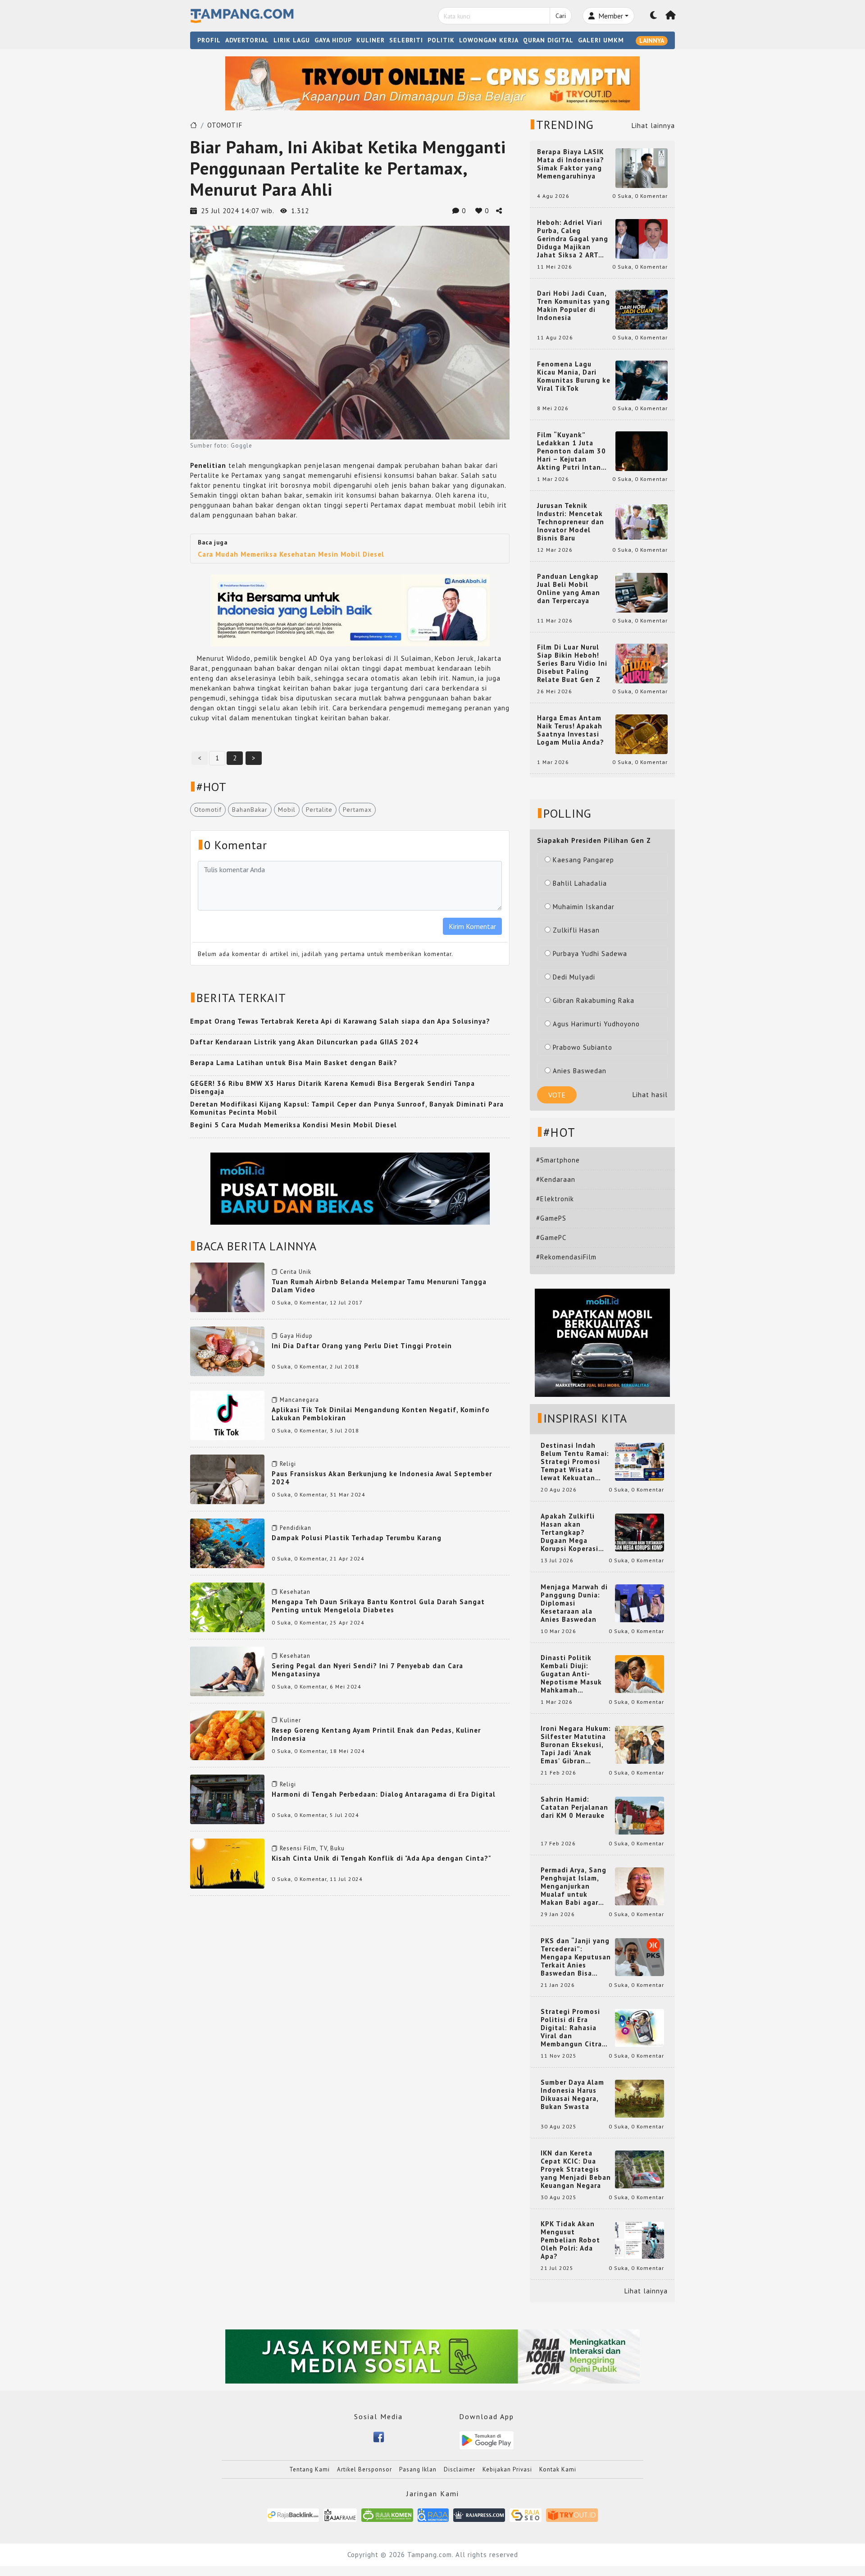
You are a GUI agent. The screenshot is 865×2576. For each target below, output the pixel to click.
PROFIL (209, 40)
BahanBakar (250, 810)
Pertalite (319, 810)
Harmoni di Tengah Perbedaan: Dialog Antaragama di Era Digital (384, 1794)
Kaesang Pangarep (583, 860)
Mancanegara (299, 1400)
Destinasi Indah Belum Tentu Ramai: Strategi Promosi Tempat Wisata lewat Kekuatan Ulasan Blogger (575, 1462)
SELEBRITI (406, 40)
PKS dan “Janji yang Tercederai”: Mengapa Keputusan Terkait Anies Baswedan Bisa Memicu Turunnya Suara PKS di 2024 (576, 1957)
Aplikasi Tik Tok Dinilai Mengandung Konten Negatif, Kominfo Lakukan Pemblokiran (381, 1414)
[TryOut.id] (572, 2514)
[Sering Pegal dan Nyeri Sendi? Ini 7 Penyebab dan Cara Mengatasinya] (227, 1671)
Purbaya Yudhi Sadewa (590, 954)
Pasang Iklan (418, 2469)
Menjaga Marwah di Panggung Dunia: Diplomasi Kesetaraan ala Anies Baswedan (574, 1603)
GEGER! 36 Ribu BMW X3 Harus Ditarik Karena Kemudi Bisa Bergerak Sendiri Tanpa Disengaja (332, 1087)
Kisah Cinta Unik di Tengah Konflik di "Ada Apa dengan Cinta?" (381, 1858)
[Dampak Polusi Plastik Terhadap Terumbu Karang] (227, 1543)
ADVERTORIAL (247, 40)
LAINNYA (652, 41)
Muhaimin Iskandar (584, 907)
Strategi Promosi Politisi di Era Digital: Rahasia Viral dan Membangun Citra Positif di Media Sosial (571, 2028)
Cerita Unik (296, 1272)
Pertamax (357, 810)
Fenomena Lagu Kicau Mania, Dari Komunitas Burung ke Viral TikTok (574, 376)
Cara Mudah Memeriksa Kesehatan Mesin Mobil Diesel (291, 554)
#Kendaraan (556, 1179)
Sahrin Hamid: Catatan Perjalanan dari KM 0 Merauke (574, 1807)
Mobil (287, 810)
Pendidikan (296, 1528)
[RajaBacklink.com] (293, 2514)
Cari (561, 16)
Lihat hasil (650, 1095)
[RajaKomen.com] (387, 2514)
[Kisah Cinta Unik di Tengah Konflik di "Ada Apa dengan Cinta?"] (227, 1863)
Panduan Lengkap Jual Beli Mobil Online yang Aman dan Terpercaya (569, 589)
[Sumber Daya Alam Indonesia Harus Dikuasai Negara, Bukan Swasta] (640, 2098)
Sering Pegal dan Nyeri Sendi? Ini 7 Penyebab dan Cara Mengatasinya (367, 1670)
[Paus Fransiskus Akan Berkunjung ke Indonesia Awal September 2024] (227, 1479)
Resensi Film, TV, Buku (312, 1848)
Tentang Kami (310, 2469)
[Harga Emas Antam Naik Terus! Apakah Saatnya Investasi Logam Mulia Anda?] (642, 734)
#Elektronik (555, 1199)
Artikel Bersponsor (364, 2469)
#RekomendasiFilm (566, 1257)
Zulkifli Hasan (576, 930)
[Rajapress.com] (479, 2514)
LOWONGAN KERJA (489, 40)
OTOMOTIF (225, 125)
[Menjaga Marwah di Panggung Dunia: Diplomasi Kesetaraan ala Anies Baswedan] (640, 1603)
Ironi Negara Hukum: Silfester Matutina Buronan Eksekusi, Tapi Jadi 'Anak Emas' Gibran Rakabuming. (576, 1745)
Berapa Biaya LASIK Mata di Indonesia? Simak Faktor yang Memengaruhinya (571, 164)
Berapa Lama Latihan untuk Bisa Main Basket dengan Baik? (294, 1063)
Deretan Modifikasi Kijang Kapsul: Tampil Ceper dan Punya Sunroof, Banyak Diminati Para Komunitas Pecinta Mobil (347, 1108)
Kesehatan (295, 1592)
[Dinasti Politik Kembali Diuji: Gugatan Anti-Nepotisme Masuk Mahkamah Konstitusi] (640, 1673)
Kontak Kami (558, 2469)
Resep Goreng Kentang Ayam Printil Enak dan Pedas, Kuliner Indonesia (376, 1734)
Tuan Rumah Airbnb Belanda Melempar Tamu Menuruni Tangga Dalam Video (379, 1286)
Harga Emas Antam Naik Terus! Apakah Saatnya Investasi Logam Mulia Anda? (571, 730)
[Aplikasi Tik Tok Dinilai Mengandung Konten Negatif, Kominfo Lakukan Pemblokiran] (227, 1414)
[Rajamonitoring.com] (433, 2514)
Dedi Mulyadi (574, 977)
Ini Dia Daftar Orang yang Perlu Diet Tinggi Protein (362, 1346)
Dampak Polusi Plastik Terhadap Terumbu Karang (357, 1538)
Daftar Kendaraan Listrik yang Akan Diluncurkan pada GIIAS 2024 (304, 1042)
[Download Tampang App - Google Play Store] (487, 2440)
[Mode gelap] (654, 16)
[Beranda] (671, 16)
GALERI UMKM (601, 40)
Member (610, 16)
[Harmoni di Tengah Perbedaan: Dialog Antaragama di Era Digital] (227, 1799)
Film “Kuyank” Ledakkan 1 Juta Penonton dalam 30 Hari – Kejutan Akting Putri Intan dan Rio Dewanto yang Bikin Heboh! (571, 451)
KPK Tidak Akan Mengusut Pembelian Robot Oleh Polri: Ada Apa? (570, 2240)
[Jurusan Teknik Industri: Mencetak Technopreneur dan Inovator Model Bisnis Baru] (642, 521)
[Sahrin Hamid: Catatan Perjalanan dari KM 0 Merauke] (640, 1815)
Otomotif (208, 810)
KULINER (371, 40)
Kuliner (290, 1720)
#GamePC (551, 1238)
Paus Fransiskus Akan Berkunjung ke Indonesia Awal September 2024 (382, 1478)
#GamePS (551, 1218)
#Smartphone (558, 1160)
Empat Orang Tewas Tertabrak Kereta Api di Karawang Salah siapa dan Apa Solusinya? (340, 1021)
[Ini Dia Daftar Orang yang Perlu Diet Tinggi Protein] (227, 1350)
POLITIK (441, 40)
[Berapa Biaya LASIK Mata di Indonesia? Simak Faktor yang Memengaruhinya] (642, 167)
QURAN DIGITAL (548, 40)
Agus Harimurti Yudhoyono (596, 1024)
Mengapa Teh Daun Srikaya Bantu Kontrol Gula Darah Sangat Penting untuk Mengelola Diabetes (378, 1606)
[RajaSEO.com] (526, 2514)
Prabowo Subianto (583, 1047)
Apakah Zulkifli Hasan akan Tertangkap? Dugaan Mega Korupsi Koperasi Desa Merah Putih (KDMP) (571, 1533)
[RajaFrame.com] (340, 2514)
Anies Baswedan (580, 1071)
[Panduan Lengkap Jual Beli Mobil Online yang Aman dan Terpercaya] (642, 592)
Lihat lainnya (653, 126)
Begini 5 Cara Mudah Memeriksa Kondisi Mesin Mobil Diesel (294, 1125)
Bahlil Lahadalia (580, 883)
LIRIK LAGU (292, 40)
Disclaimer (460, 2469)
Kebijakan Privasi (507, 2469)
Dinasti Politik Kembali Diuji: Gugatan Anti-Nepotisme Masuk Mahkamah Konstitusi (571, 1674)
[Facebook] (379, 2436)
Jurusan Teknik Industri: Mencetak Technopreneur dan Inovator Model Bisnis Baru (571, 522)
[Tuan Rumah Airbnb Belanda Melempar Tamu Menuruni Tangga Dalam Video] (227, 1286)
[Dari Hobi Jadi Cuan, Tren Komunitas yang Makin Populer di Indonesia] (642, 309)
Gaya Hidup (296, 1336)
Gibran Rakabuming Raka (594, 1000)
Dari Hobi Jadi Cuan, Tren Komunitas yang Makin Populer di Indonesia (574, 306)
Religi (288, 1464)
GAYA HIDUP (333, 40)
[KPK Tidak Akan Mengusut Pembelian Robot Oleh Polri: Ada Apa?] (640, 2240)
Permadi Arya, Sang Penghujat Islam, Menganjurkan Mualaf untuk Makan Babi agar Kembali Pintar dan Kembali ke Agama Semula (574, 1886)
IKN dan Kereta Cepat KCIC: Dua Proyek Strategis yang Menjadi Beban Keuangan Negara (576, 2169)
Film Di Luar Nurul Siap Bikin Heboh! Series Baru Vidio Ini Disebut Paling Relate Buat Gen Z (572, 663)
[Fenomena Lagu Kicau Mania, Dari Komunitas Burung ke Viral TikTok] (642, 380)
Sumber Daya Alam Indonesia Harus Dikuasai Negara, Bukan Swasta (572, 2095)
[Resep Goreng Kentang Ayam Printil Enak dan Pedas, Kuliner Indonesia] (227, 1735)
